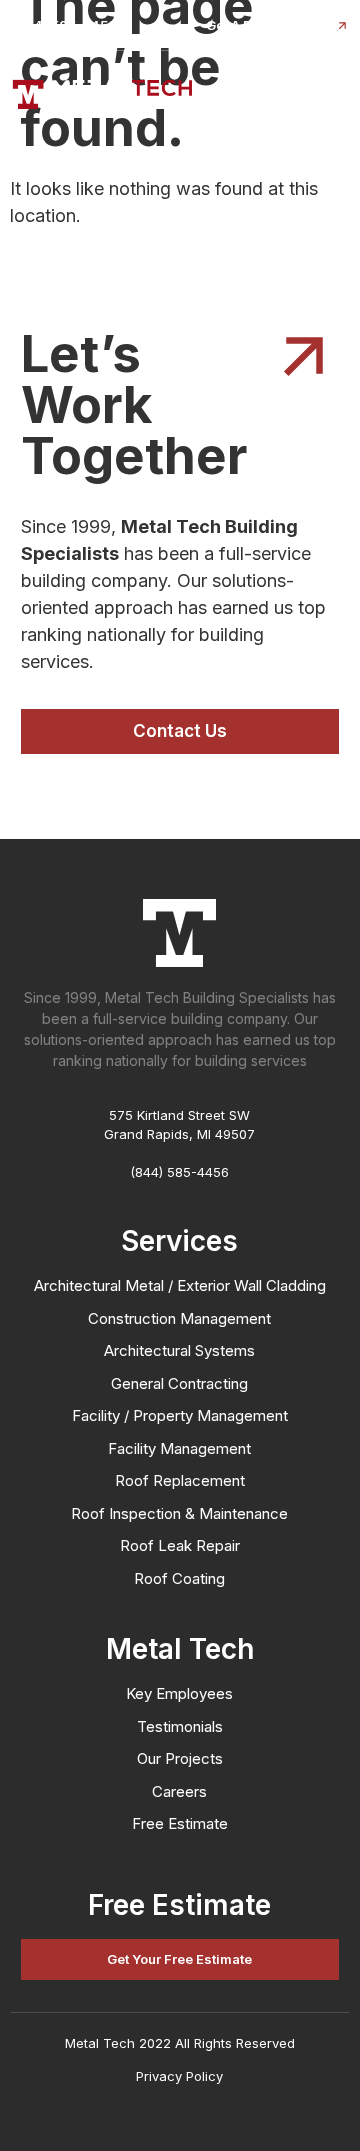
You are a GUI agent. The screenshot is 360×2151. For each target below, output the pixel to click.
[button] (64, 25)
